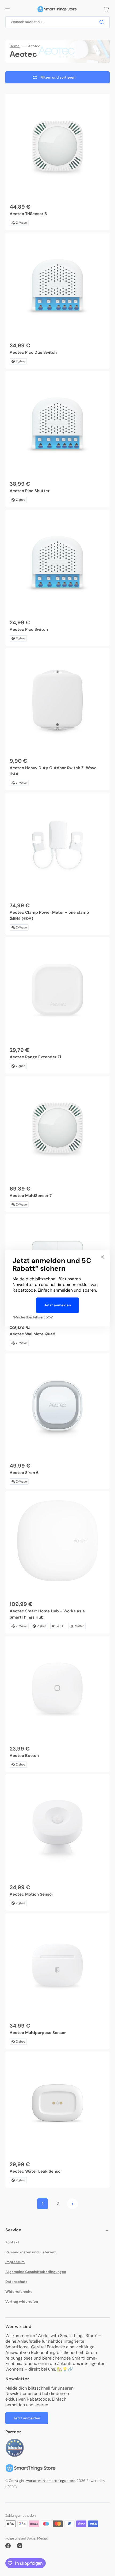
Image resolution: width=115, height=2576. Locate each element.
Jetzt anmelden (57, 1305)
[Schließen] (102, 1257)
